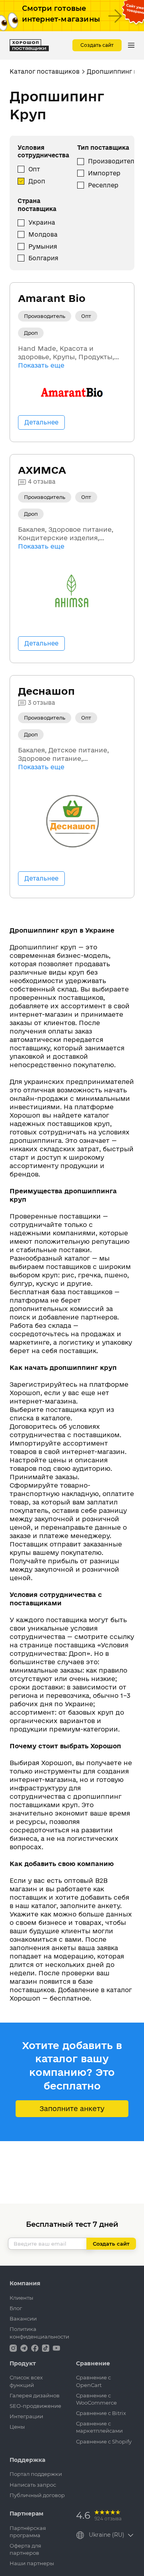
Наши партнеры (32, 2563)
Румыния (43, 246)
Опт (34, 169)
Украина (42, 222)
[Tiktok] (46, 2348)
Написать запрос (33, 2485)
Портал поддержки (36, 2474)
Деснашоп (46, 691)
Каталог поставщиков (45, 71)
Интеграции (26, 2416)
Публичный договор (37, 2495)
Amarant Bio (52, 298)
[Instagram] (14, 2348)
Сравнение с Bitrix (101, 2413)
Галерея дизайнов (35, 2395)
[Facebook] (36, 2348)
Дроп (37, 181)
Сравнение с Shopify (104, 2441)
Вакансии (23, 2319)
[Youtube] (56, 2348)
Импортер (104, 173)
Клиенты (21, 2298)
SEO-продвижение (35, 2406)
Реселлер (103, 185)
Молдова (43, 234)
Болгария (43, 258)
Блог (16, 2308)
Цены (17, 2427)
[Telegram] (25, 2348)
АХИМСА (42, 470)
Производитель (113, 161)
